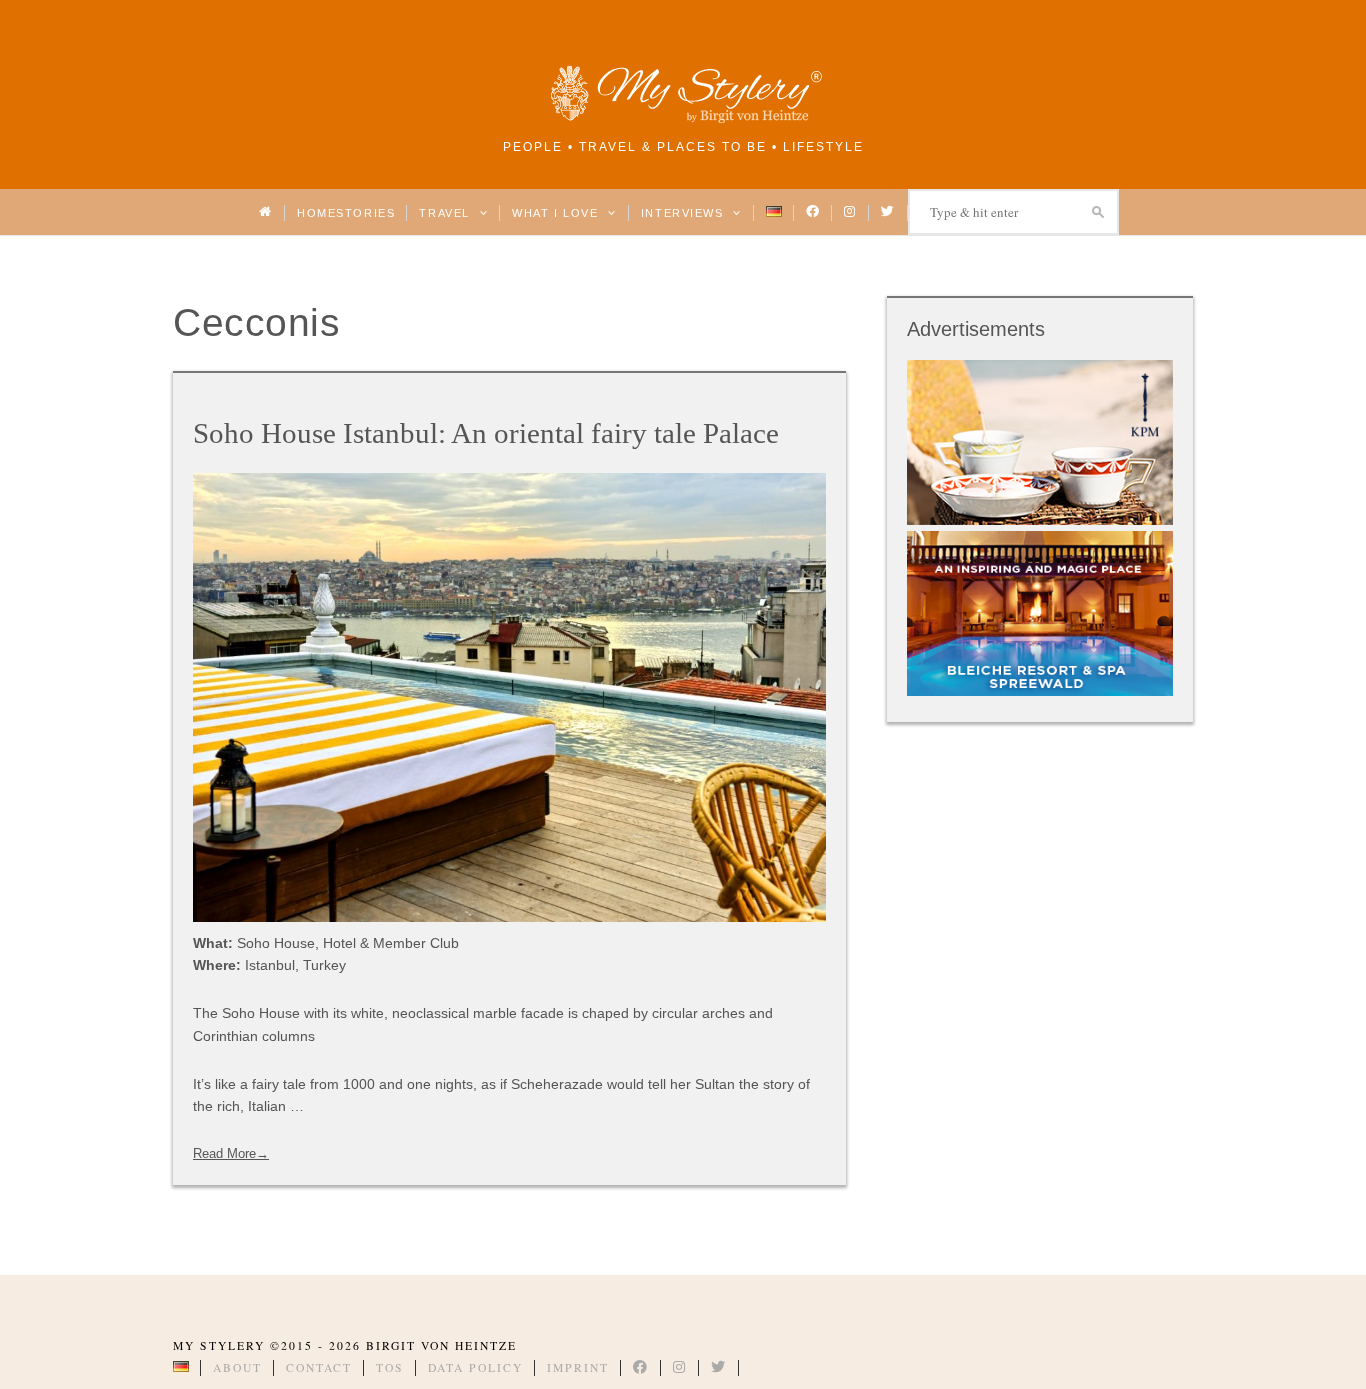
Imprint (578, 1367)
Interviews (684, 213)
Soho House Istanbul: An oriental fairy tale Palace (486, 433)
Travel (446, 213)
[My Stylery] (683, 119)
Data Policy (475, 1367)
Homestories (346, 213)
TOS (390, 1367)
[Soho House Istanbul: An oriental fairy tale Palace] (509, 697)
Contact (319, 1367)
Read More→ (231, 1153)
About (237, 1367)
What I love (557, 213)
